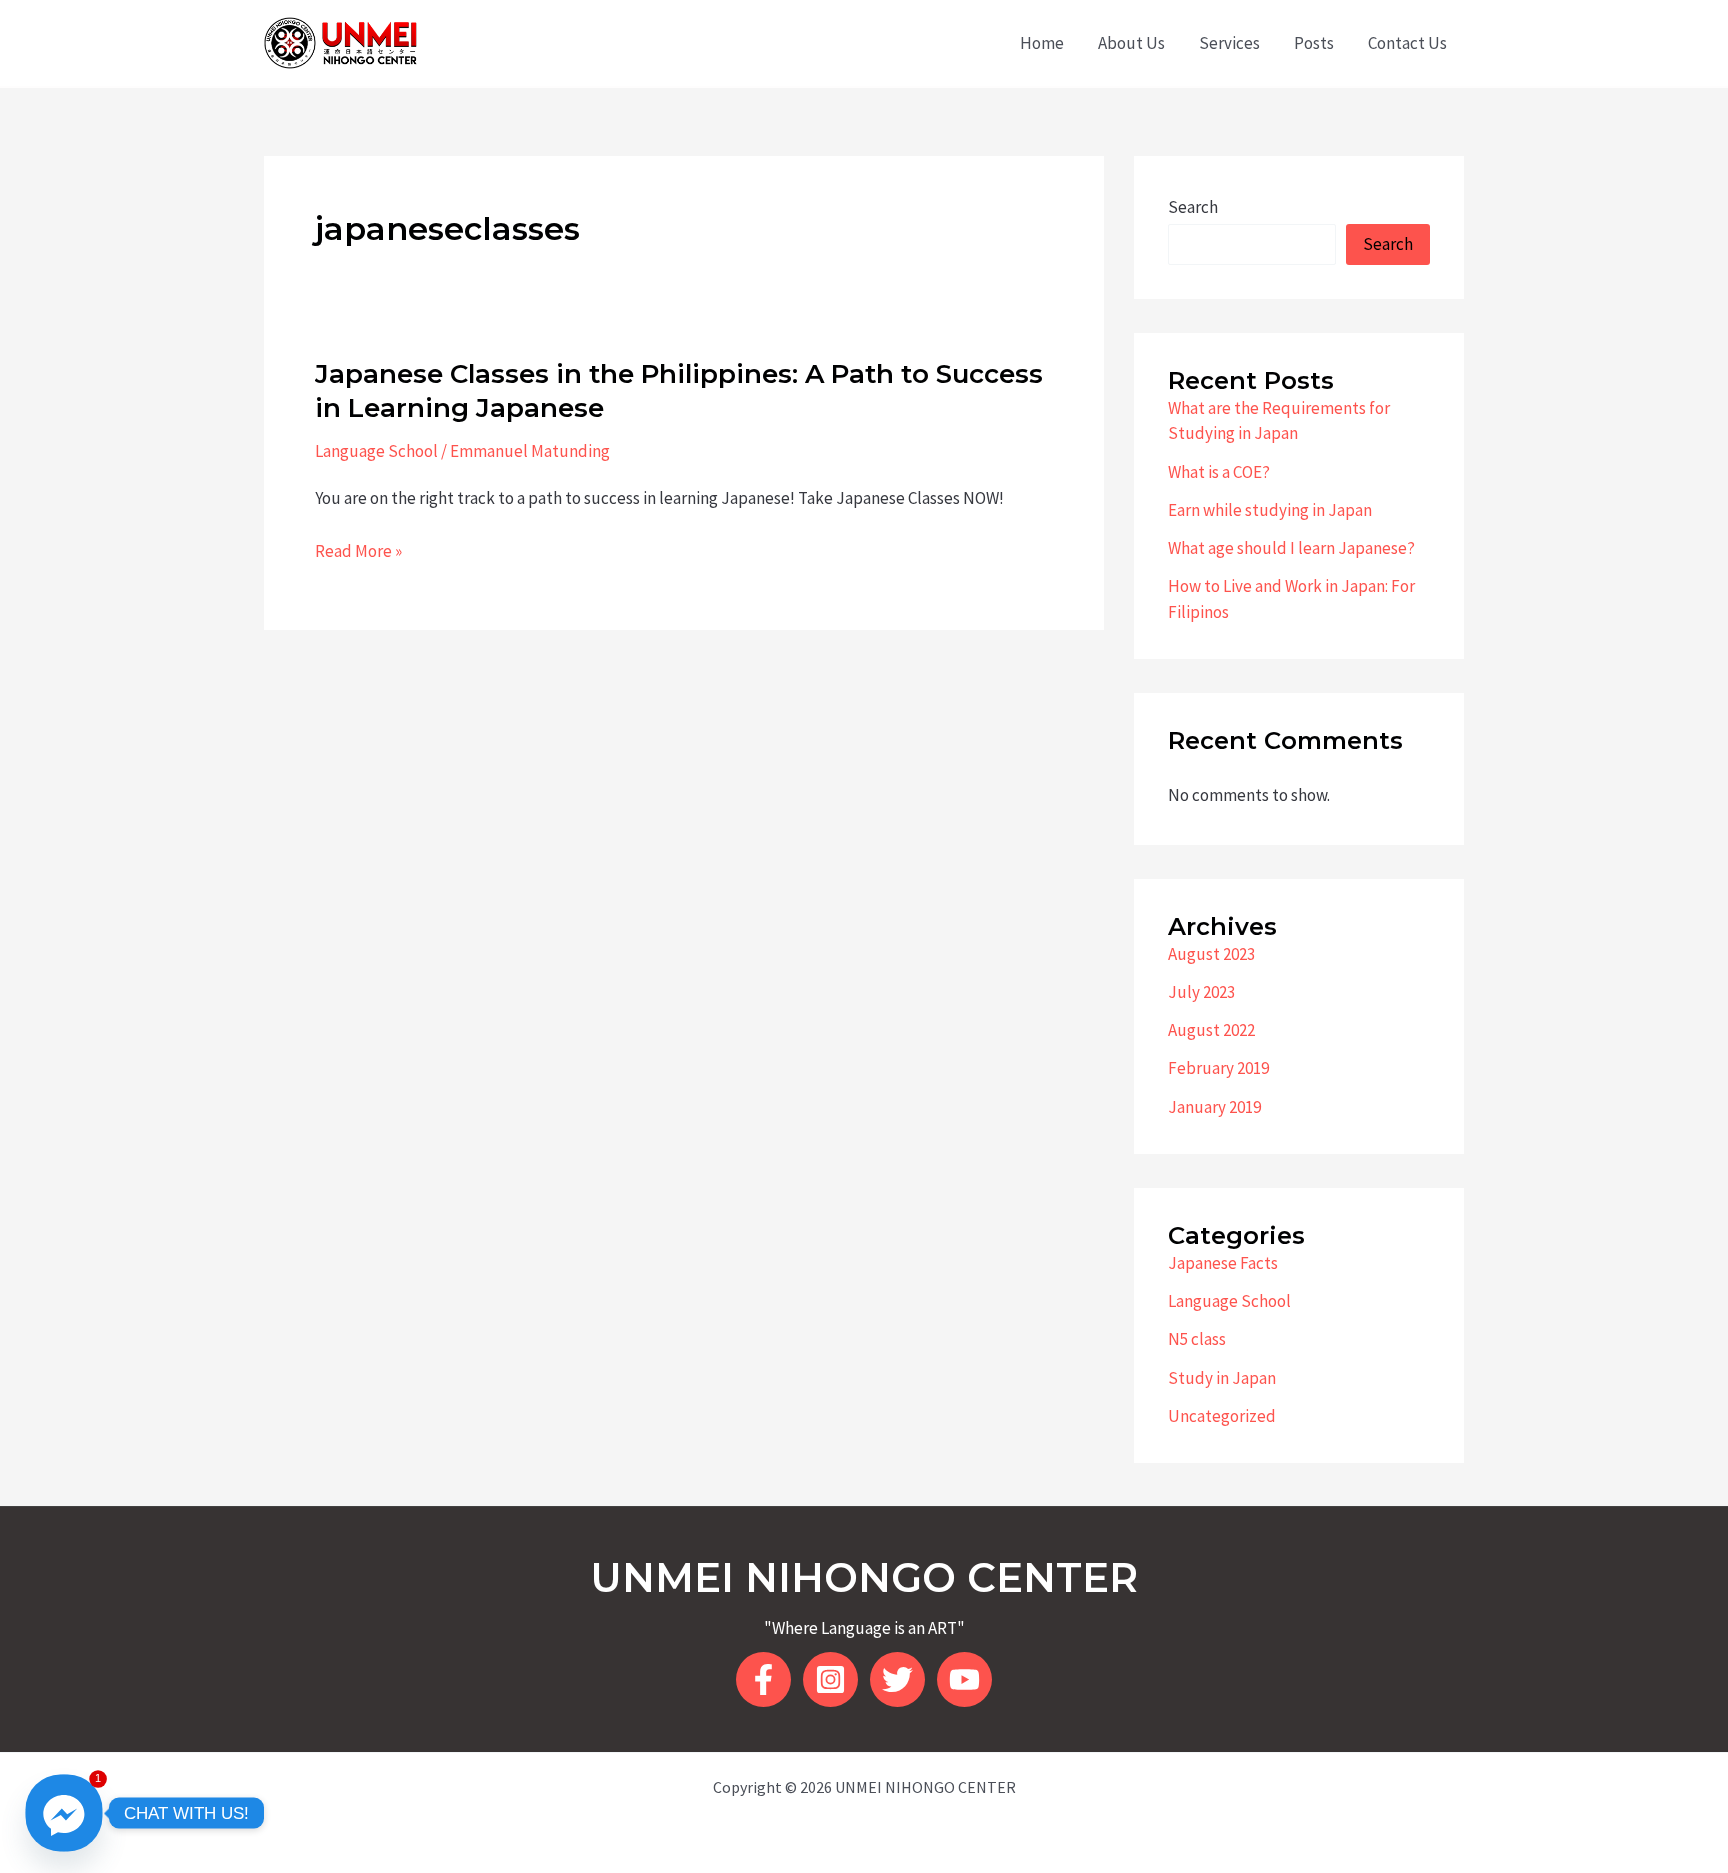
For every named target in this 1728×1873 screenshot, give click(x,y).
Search (1193, 207)
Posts (1314, 43)
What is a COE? (1219, 472)
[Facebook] (763, 1679)
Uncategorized (1222, 1416)
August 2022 (1211, 1030)
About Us (1131, 43)
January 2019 (1214, 1107)
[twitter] (897, 1679)
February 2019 (1218, 1068)
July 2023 (1201, 992)
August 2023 (1211, 954)
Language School (376, 451)
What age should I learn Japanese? (1291, 548)
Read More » (358, 552)
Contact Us (1407, 43)
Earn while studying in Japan (1270, 510)
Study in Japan (1222, 1378)
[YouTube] (964, 1679)
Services (1229, 43)
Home (1042, 43)
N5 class (1197, 1339)
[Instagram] (830, 1679)
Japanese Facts (1223, 1263)
